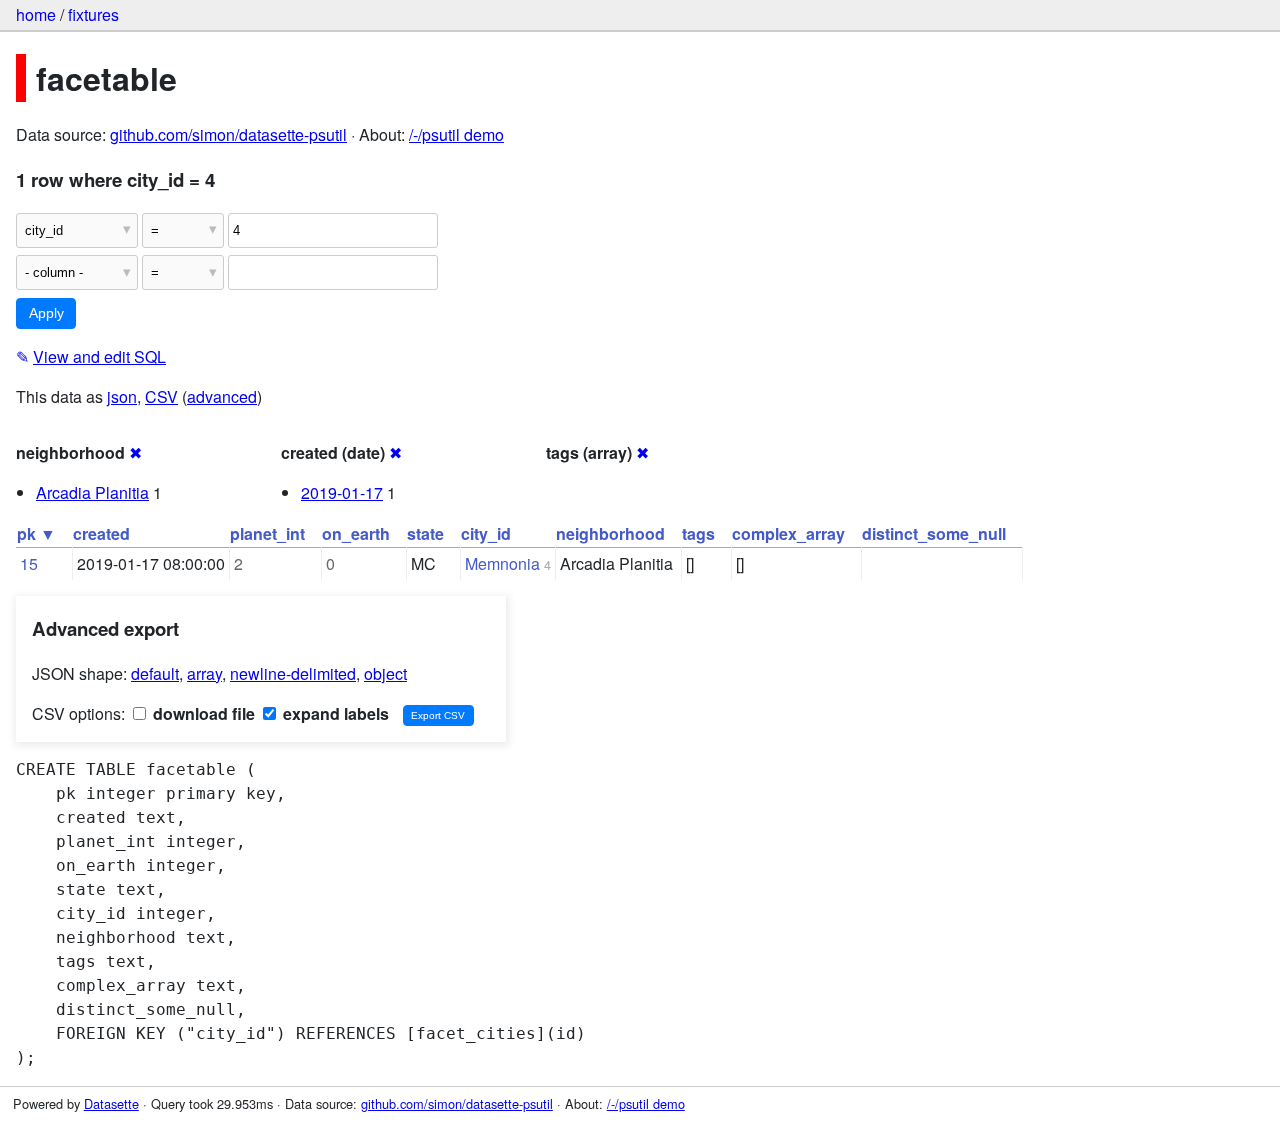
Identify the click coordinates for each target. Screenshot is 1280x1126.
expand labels (334, 713)
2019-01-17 (342, 492)
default (155, 673)
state (425, 533)
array (204, 673)
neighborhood (610, 533)
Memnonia (502, 563)
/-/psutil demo (456, 134)
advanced (222, 396)
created (101, 533)
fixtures (93, 14)
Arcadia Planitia (92, 492)
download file (202, 713)
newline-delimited (293, 673)
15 (29, 563)
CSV (161, 396)
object (385, 673)
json (122, 396)
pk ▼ (36, 533)
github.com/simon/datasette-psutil (228, 134)
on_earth (356, 533)
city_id (486, 533)
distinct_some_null (934, 533)
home (36, 14)
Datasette (111, 1103)
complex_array (788, 533)
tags (698, 533)
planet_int (267, 533)
